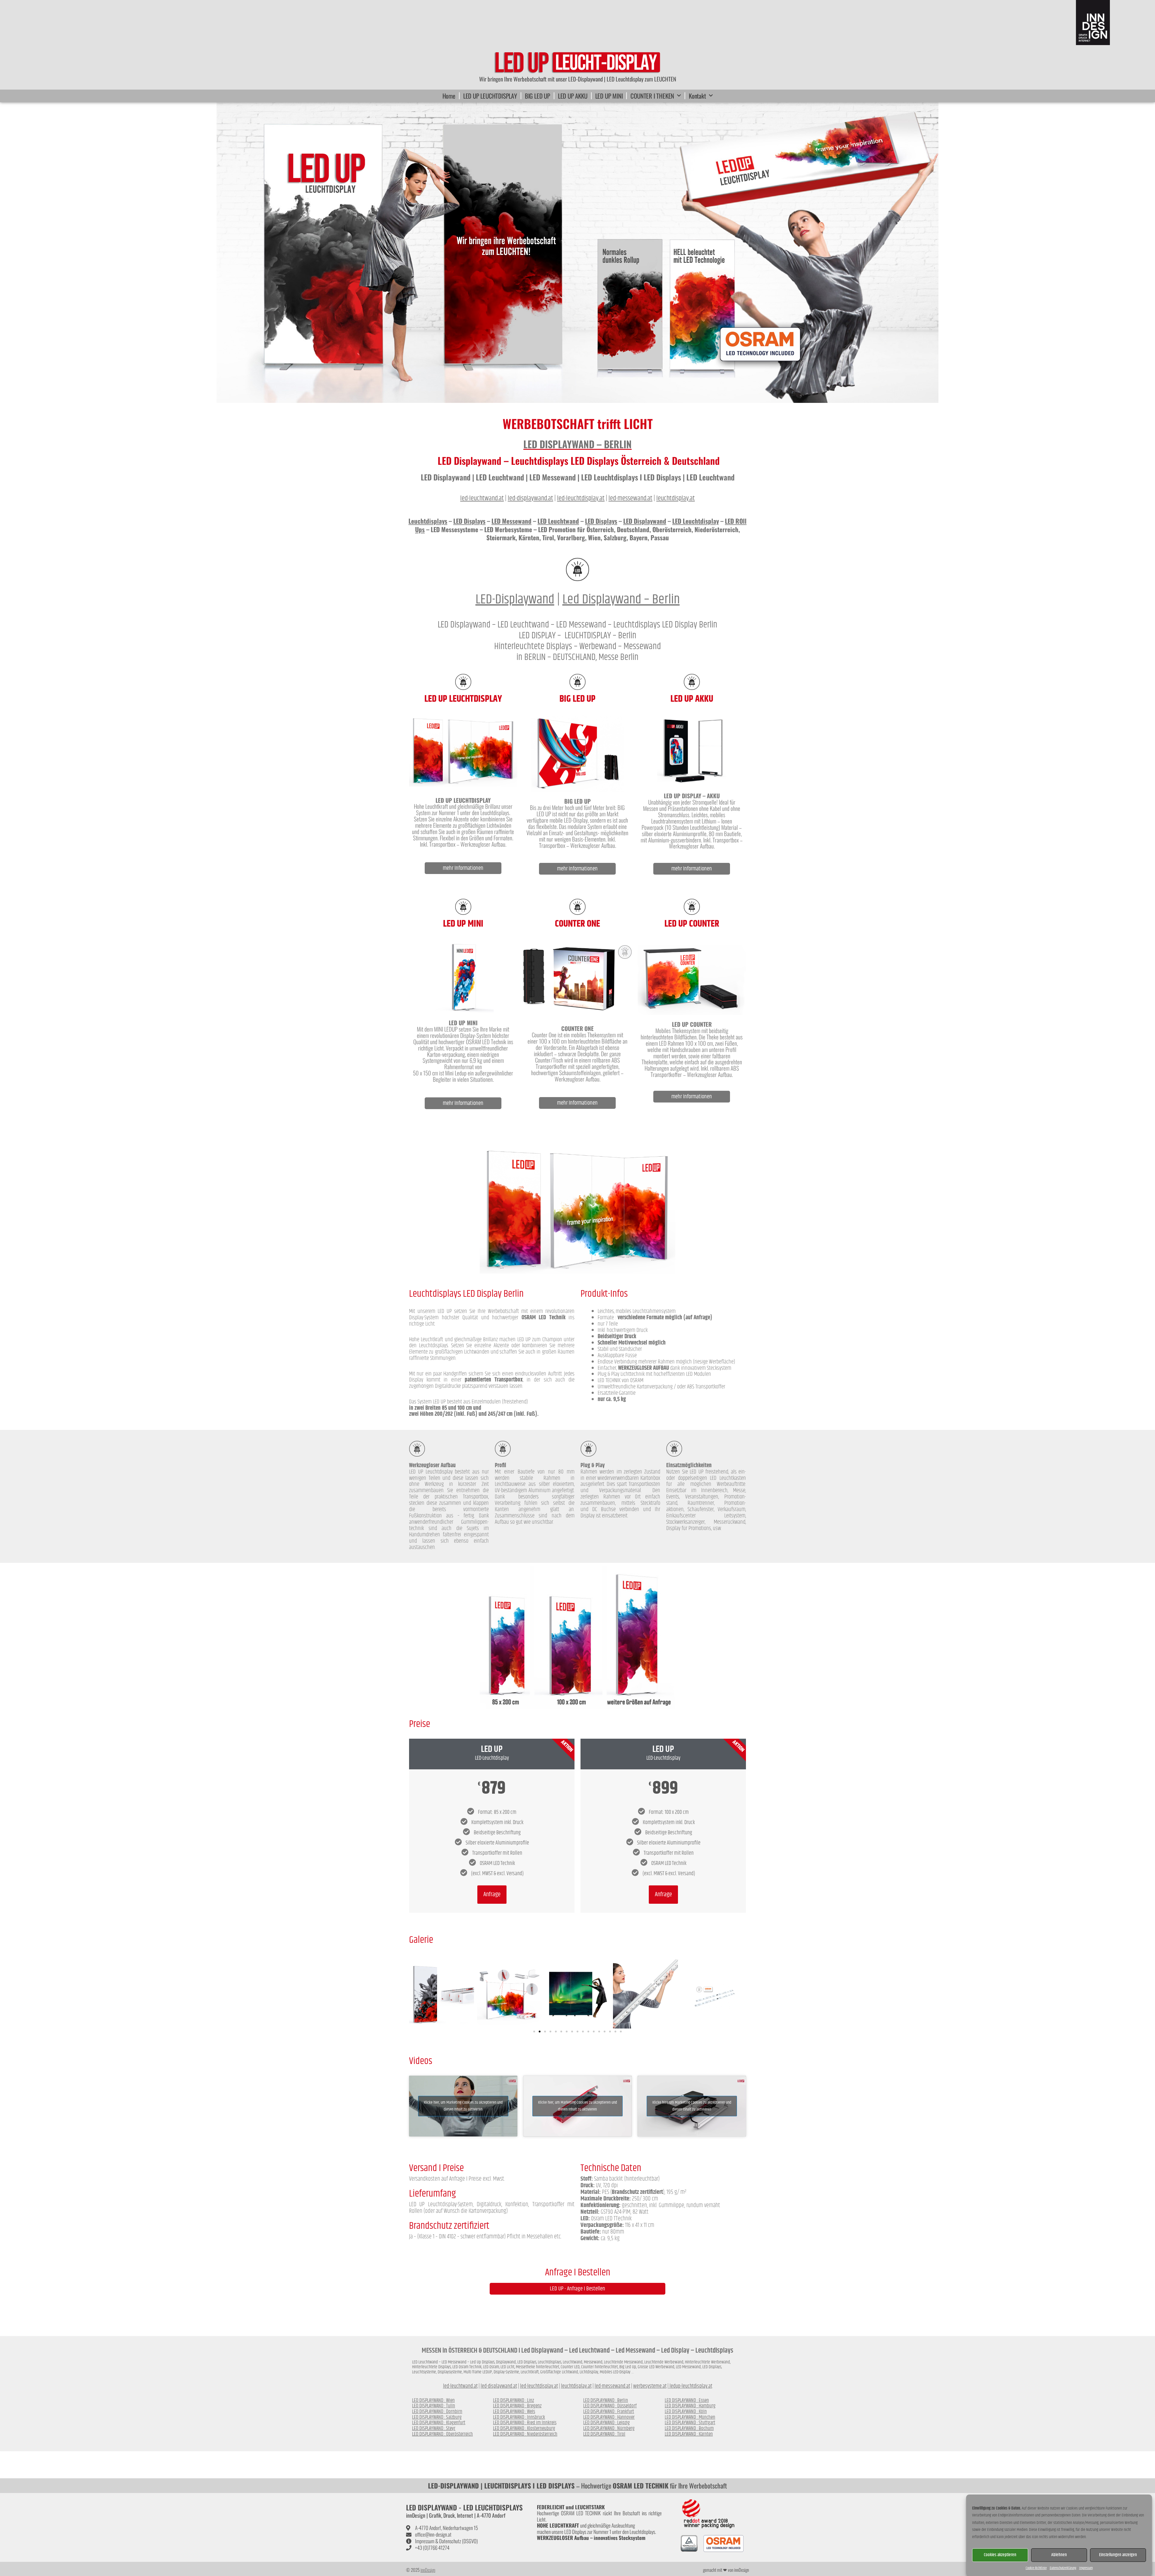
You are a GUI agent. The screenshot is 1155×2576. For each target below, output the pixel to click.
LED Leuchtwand (558, 521)
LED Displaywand (645, 521)
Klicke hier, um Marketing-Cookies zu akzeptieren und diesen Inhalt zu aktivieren (463, 2106)
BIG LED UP (537, 96)
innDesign (428, 2570)
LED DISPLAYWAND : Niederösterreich (525, 2434)
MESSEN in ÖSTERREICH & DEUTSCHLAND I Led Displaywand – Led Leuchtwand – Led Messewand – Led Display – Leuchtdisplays (577, 2351)
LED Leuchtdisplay (696, 521)
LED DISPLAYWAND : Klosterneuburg (524, 2428)
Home (449, 96)
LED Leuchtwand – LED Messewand (439, 2362)
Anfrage (492, 1894)
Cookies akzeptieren (1000, 2555)
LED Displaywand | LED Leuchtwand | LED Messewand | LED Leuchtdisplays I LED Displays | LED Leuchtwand (578, 477)
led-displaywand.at (530, 498)
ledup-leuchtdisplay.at (690, 2386)
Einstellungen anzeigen (1118, 2555)
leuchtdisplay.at (676, 498)
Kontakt (697, 96)
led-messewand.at (630, 498)
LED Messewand (511, 521)
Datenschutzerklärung (1063, 2568)
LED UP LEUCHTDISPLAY (490, 96)
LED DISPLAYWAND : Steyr (434, 2428)
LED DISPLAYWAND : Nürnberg (609, 2428)
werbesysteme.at (650, 2386)
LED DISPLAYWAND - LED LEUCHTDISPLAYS (464, 2507)
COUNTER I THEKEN (652, 96)
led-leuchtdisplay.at (539, 2386)
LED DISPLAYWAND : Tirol (604, 2434)
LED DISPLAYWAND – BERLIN (577, 444)
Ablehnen (1059, 2555)
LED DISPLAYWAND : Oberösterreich (442, 2434)
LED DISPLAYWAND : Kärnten (689, 2434)
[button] (463, 868)
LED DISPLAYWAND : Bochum (689, 2428)
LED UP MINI (609, 96)
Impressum (1086, 2568)
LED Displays (469, 521)
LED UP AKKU (573, 96)
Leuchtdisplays (428, 521)
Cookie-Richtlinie (1036, 2568)
